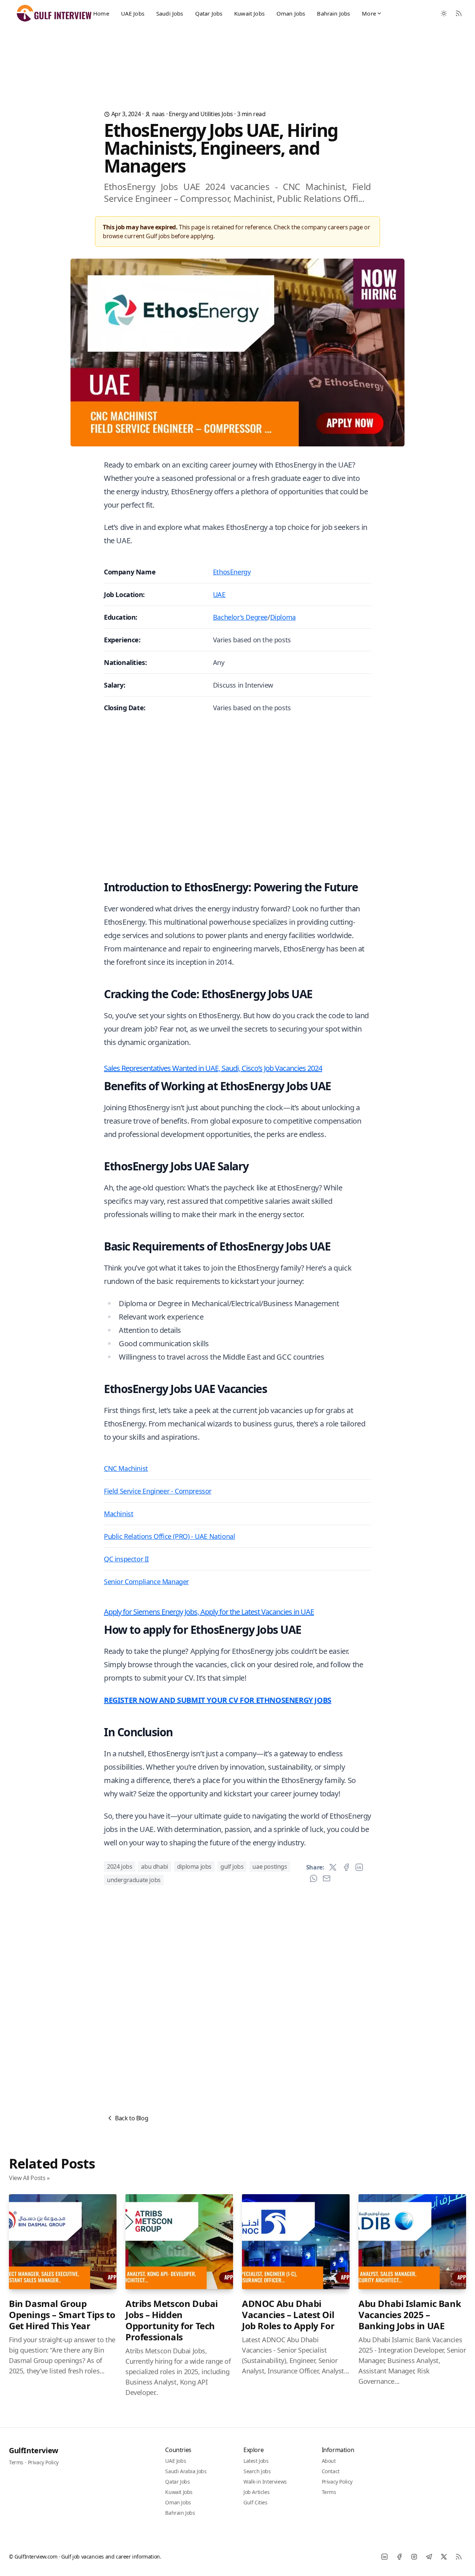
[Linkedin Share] (359, 1867)
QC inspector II (126, 1559)
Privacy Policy (43, 2462)
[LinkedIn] (384, 2557)
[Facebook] (399, 2557)
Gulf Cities (255, 2502)
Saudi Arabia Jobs (186, 2471)
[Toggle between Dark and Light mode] (444, 13)
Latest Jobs (256, 2461)
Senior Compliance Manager (146, 1582)
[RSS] (459, 2557)
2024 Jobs (119, 1867)
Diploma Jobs (194, 1867)
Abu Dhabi (154, 1867)
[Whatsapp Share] (314, 1878)
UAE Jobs (133, 13)
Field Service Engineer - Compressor (158, 1491)
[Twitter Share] (333, 1867)
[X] (444, 2557)
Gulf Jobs (232, 1867)
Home (101, 13)
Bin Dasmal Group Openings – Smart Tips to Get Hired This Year (62, 2315)
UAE (219, 594)
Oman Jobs (291, 13)
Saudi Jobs (170, 13)
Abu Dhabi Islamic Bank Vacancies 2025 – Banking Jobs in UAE (410, 2315)
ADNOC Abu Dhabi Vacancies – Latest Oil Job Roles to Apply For (288, 2315)
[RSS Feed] (459, 13)
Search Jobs (257, 2471)
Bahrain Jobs (333, 13)
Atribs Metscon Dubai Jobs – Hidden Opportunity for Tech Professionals (172, 2320)
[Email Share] (327, 1878)
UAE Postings (270, 1867)
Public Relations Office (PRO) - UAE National (169, 1536)
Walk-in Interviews (265, 2482)
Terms (16, 2462)
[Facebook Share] (346, 1867)
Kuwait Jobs (249, 13)
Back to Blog (132, 2118)
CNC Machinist (126, 1468)
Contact (331, 2471)
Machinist (119, 1514)
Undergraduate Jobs (134, 1880)
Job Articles (256, 2492)
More (369, 13)
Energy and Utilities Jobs (201, 114)
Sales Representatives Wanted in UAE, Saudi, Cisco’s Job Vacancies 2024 (213, 1068)
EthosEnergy (232, 572)
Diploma (283, 617)
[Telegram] (429, 2557)
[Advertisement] (237, 57)
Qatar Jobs (209, 13)
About (329, 2461)
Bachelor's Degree (240, 617)
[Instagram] (414, 2557)
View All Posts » (29, 2178)
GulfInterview (34, 2450)
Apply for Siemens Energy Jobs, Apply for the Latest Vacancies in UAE (209, 1612)
